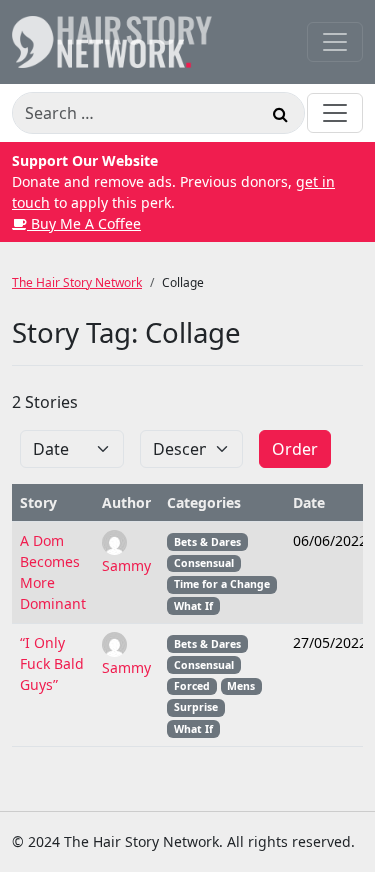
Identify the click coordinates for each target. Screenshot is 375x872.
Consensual (204, 563)
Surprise (196, 707)
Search (280, 117)
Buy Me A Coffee (84, 223)
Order (295, 449)
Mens (241, 686)
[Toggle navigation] (335, 42)
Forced (192, 686)
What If (193, 606)
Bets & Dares (207, 542)
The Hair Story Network (77, 282)
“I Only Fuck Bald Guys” (52, 663)
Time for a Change (222, 584)
